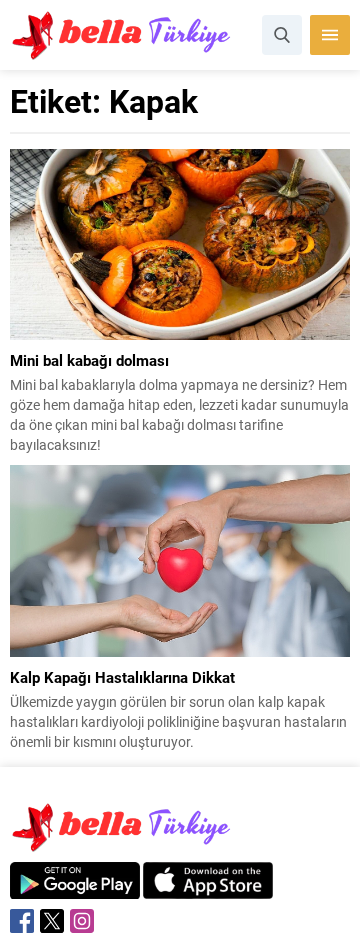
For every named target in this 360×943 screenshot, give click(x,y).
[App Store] (208, 888)
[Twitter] (52, 921)
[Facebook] (22, 921)
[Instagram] (82, 921)
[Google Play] (75, 888)
